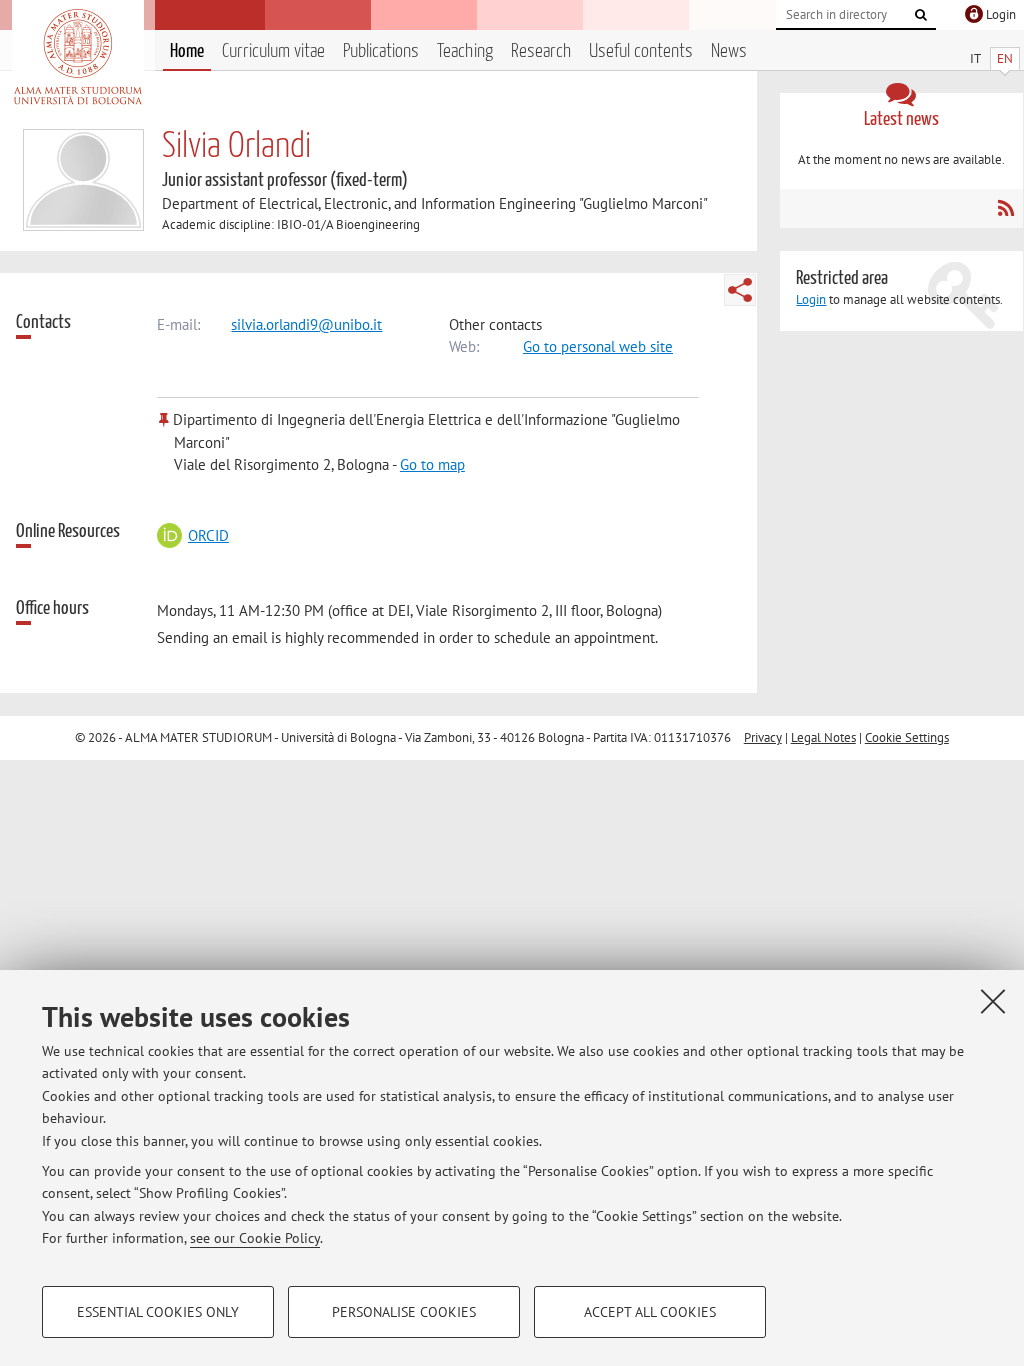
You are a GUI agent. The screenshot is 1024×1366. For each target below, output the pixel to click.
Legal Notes (823, 737)
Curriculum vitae (273, 51)
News (729, 51)
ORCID (208, 535)
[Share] (740, 290)
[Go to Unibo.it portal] (77, 57)
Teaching (465, 51)
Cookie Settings (907, 737)
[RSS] (1005, 208)
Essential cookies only (158, 1312)
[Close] (993, 1001)
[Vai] (921, 15)
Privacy (763, 737)
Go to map (432, 464)
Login (811, 299)
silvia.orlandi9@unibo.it (306, 324)
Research (541, 51)
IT (975, 58)
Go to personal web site (598, 346)
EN (1005, 58)
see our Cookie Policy (255, 1238)
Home (187, 51)
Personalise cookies (404, 1312)
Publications (381, 51)
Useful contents (641, 51)
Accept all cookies (650, 1312)
